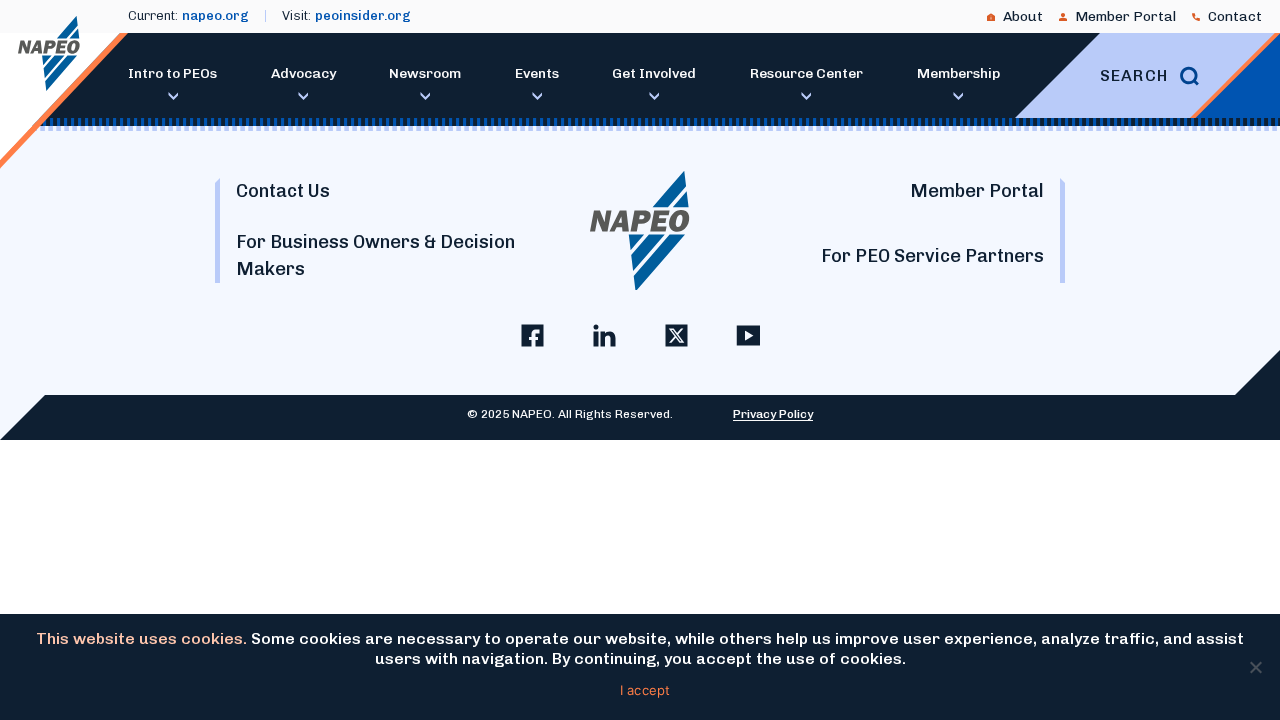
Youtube (748, 335)
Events (537, 73)
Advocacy (303, 73)
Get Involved (654, 73)
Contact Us (283, 191)
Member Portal (1125, 16)
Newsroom (425, 73)
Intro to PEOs (172, 73)
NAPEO (49, 53)
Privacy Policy (773, 414)
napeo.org (215, 15)
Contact (1235, 16)
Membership (958, 73)
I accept (645, 690)
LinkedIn (604, 335)
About (1023, 16)
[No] (1255, 667)
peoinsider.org (363, 15)
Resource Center (806, 73)
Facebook (532, 335)
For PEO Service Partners (932, 256)
